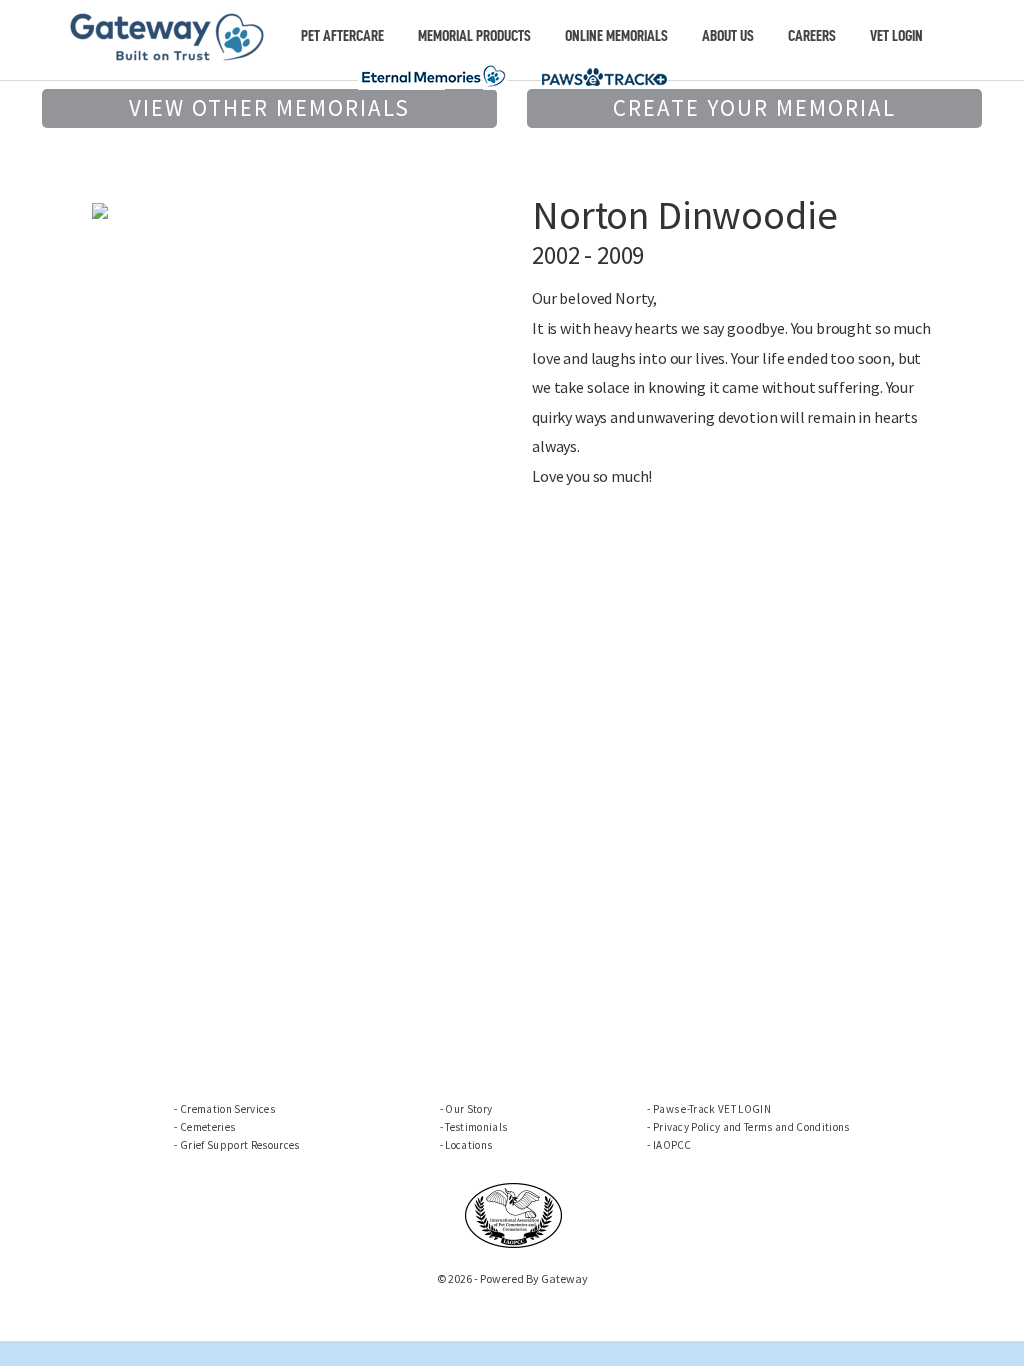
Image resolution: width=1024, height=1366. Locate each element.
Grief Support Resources (239, 1145)
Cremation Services (227, 1109)
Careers (812, 36)
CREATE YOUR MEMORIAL (754, 107)
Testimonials (476, 1127)
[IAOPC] (514, 1214)
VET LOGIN (896, 36)
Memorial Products (474, 36)
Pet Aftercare (342, 36)
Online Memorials (616, 36)
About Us (728, 36)
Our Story (468, 1109)
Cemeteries (207, 1127)
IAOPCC (672, 1145)
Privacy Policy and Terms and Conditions (751, 1127)
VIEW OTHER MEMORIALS (269, 107)
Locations (468, 1145)
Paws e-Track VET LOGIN (712, 1109)
